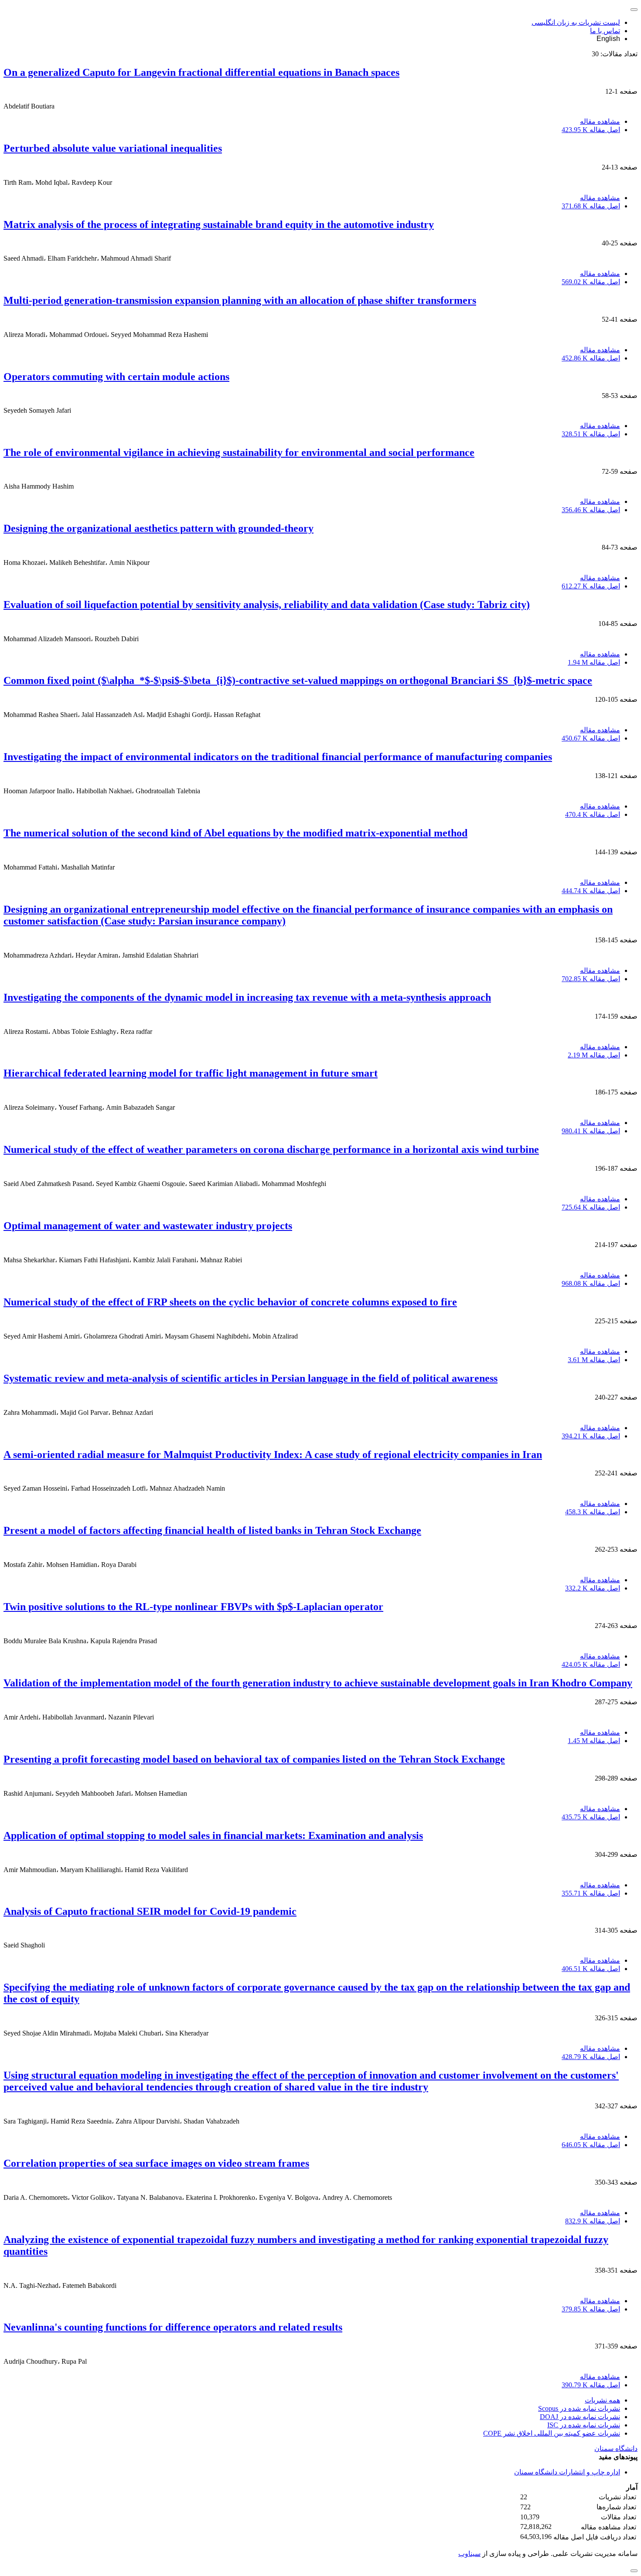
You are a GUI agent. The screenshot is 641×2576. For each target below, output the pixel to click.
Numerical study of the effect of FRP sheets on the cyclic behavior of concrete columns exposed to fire (230, 1302)
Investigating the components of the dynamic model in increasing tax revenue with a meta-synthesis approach (247, 997)
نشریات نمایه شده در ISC (584, 2425)
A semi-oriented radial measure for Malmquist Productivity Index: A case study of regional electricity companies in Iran (273, 1455)
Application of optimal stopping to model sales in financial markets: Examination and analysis (213, 1835)
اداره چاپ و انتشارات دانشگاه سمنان (567, 2472)
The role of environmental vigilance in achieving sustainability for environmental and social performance (239, 452)
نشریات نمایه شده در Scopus (579, 2408)
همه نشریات (602, 2400)
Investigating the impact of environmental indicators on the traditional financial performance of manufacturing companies (278, 757)
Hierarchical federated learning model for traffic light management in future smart (191, 1073)
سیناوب (469, 2554)
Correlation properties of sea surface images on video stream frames (156, 2163)
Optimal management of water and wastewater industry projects (148, 1226)
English (608, 39)
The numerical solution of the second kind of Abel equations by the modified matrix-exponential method (235, 833)
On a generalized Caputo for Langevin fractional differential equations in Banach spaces (201, 72)
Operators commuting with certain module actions (116, 377)
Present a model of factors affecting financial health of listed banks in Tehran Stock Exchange (212, 1530)
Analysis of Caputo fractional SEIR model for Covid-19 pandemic (150, 1911)
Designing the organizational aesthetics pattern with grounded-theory (159, 528)
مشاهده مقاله (600, 121)
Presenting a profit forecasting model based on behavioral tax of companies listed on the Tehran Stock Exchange (254, 1759)
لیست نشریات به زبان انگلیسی (576, 22)
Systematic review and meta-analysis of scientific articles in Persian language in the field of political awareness (251, 1378)
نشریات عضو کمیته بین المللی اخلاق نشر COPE (552, 2433)
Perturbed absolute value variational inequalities (113, 148)
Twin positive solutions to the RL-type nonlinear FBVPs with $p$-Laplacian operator (193, 1607)
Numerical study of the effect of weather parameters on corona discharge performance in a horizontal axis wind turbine (271, 1149)
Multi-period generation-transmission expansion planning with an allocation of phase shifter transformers (240, 300)
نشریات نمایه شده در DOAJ (580, 2417)
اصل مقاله (591, 130)
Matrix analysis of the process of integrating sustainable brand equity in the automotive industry (219, 224)
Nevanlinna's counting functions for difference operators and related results (173, 2327)
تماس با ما (605, 31)
